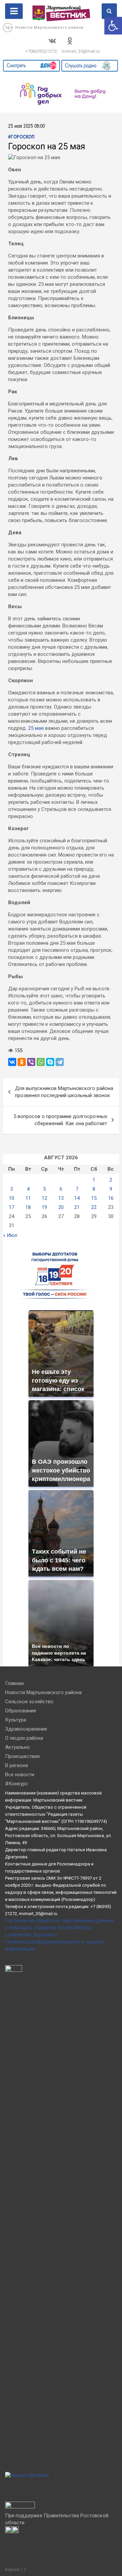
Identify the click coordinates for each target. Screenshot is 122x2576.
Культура (16, 1720)
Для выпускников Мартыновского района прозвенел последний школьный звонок (64, 1092)
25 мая (36, 728)
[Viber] (31, 1062)
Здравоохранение (26, 1729)
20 (61, 1207)
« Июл (10, 1235)
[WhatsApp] (41, 1062)
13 (61, 1198)
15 (94, 1198)
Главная (14, 1683)
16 (111, 1198)
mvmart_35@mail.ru (81, 51)
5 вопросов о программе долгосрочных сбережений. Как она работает (60, 1120)
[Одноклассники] (22, 1062)
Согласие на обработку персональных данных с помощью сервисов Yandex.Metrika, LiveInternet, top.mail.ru (60, 1928)
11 (28, 1198)
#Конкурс (17, 1784)
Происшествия (22, 1756)
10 (12, 1198)
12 (44, 1198)
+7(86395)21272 (41, 51)
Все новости (20, 1775)
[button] (113, 26)
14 (77, 1198)
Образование (21, 1711)
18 (28, 1207)
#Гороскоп (21, 137)
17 (12, 1207)
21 (77, 1207)
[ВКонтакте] (12, 1062)
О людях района (24, 1738)
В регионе (17, 1765)
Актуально (17, 1747)
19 (44, 1207)
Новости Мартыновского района (49, 28)
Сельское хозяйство (29, 1702)
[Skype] (50, 1062)
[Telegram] (60, 1062)
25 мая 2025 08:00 (26, 127)
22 (94, 1207)
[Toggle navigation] (14, 11)
